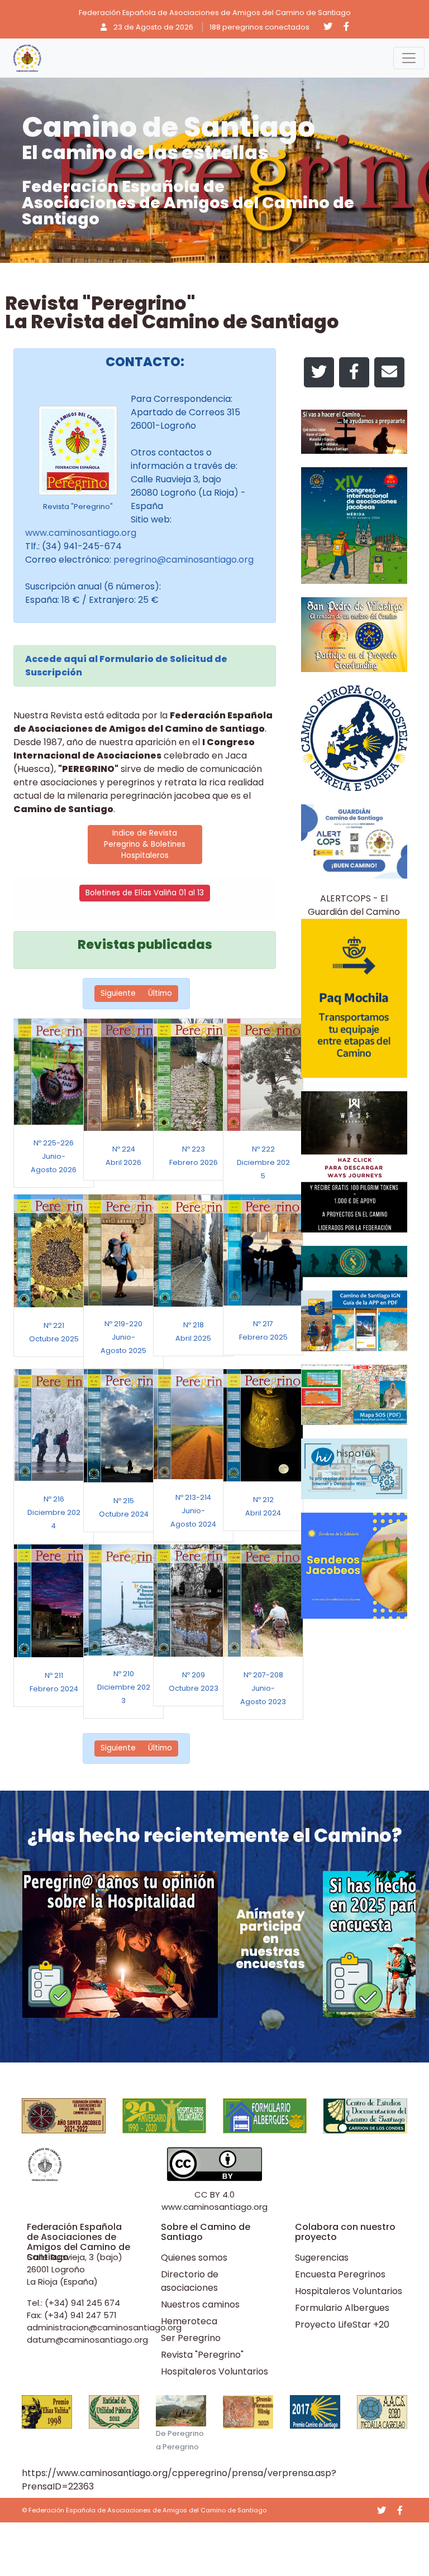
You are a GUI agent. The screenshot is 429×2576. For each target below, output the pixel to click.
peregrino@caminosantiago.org (183, 560)
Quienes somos (194, 2258)
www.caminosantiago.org (81, 533)
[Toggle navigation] (409, 58)
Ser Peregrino (191, 2338)
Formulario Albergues (342, 2308)
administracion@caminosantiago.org (104, 2327)
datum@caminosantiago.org (87, 2340)
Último (160, 993)
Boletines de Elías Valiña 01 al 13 (145, 893)
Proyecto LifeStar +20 (342, 2325)
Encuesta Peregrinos (340, 2274)
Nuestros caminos (200, 2304)
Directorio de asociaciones (190, 2281)
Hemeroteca (189, 2321)
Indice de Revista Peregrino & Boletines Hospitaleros (145, 845)
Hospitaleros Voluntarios (214, 2371)
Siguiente (118, 993)
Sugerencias (322, 2258)
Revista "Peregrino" (202, 2355)
